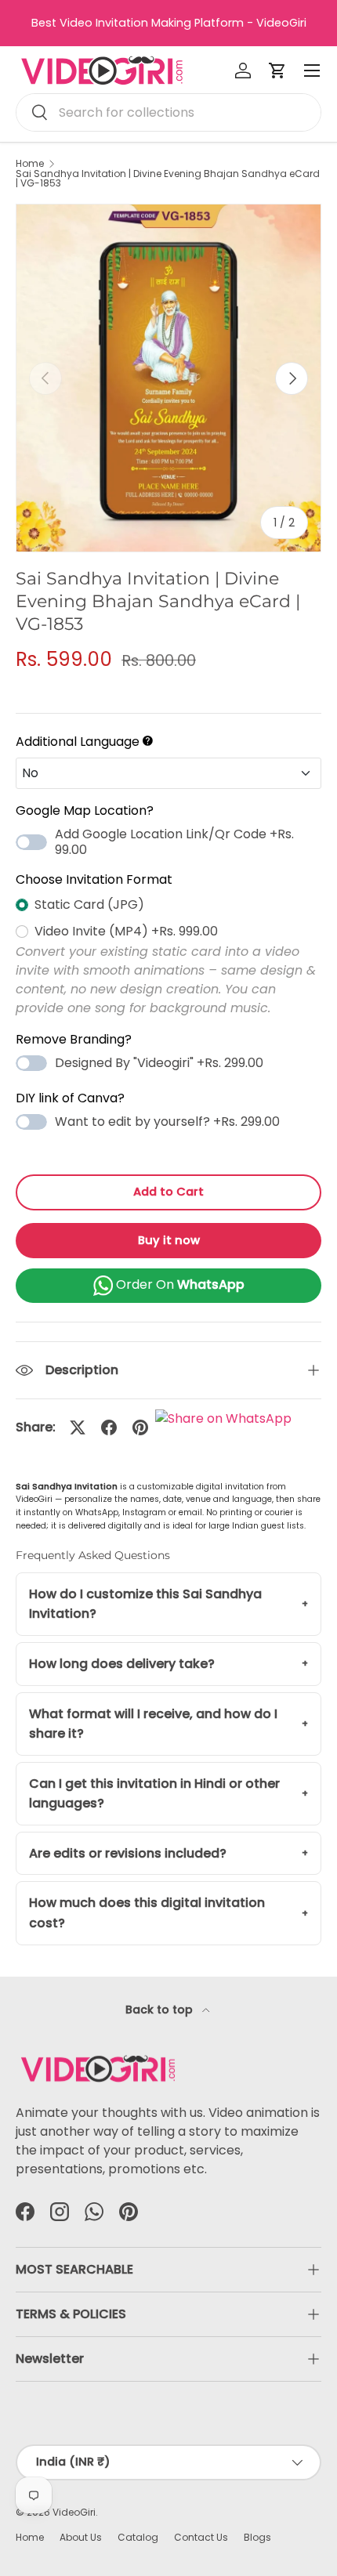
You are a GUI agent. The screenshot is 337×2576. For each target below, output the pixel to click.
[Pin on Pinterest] (140, 1427)
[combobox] (168, 112)
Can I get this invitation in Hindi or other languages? (154, 1794)
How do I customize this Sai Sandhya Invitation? (145, 1604)
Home (30, 164)
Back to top (161, 2010)
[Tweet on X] (78, 1427)
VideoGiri (74, 2512)
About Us (81, 2537)
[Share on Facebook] (109, 1427)
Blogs (257, 2537)
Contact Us (201, 2537)
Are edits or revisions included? (128, 1853)
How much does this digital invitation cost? (147, 1913)
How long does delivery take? (122, 1664)
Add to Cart (168, 1192)
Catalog (138, 2537)
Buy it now (169, 1240)
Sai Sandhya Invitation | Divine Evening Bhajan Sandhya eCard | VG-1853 (168, 179)
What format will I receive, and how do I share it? (153, 1724)
